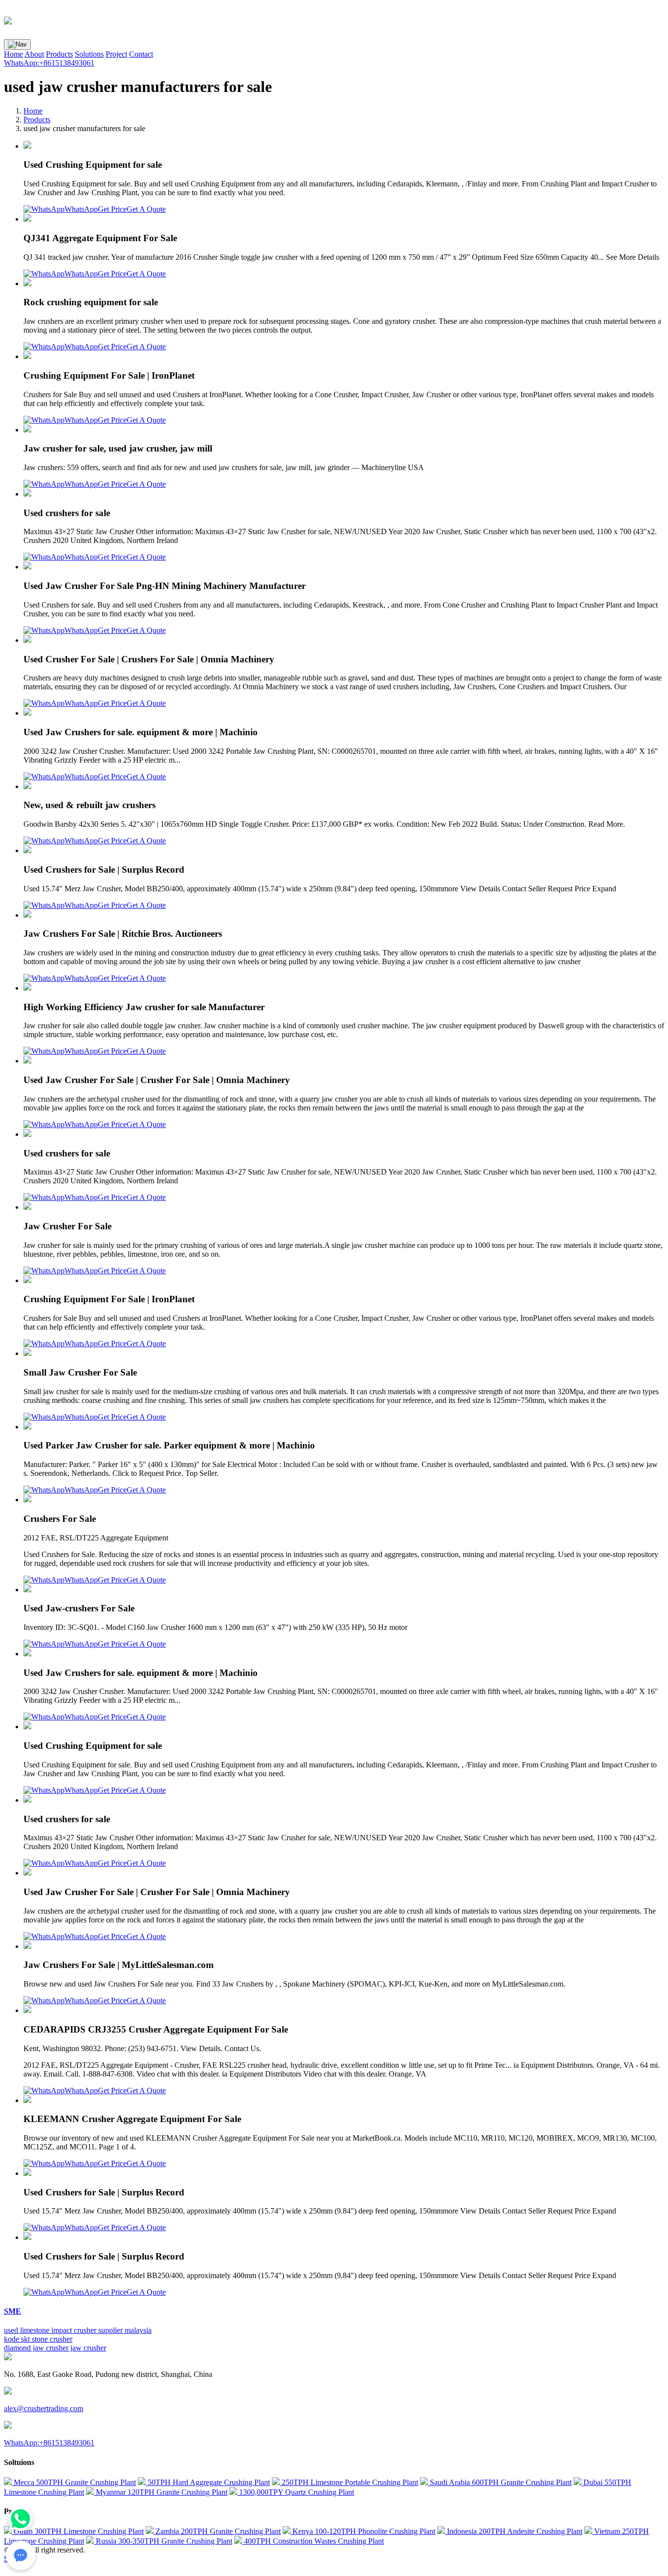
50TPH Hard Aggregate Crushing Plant (208, 2482)
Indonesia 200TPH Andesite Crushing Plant (514, 2531)
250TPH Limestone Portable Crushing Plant (349, 2482)
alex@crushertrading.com (44, 2408)
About (34, 54)
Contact (141, 54)
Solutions (89, 54)
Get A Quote (146, 209)
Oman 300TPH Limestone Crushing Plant (78, 2531)
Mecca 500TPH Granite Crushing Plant (74, 2482)
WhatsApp (81, 209)
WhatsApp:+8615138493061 (49, 63)
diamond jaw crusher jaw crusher (55, 2348)
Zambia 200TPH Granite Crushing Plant (217, 2531)
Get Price (112, 209)
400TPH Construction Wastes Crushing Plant (313, 2541)
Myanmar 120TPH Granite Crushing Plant (161, 2492)
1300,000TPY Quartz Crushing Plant (296, 2492)
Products (59, 54)
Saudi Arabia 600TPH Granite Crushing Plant (500, 2482)
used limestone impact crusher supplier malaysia (78, 2330)
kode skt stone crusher (38, 2339)
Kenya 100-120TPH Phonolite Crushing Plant (363, 2531)
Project (116, 54)
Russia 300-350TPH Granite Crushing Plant (163, 2541)
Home (13, 54)
